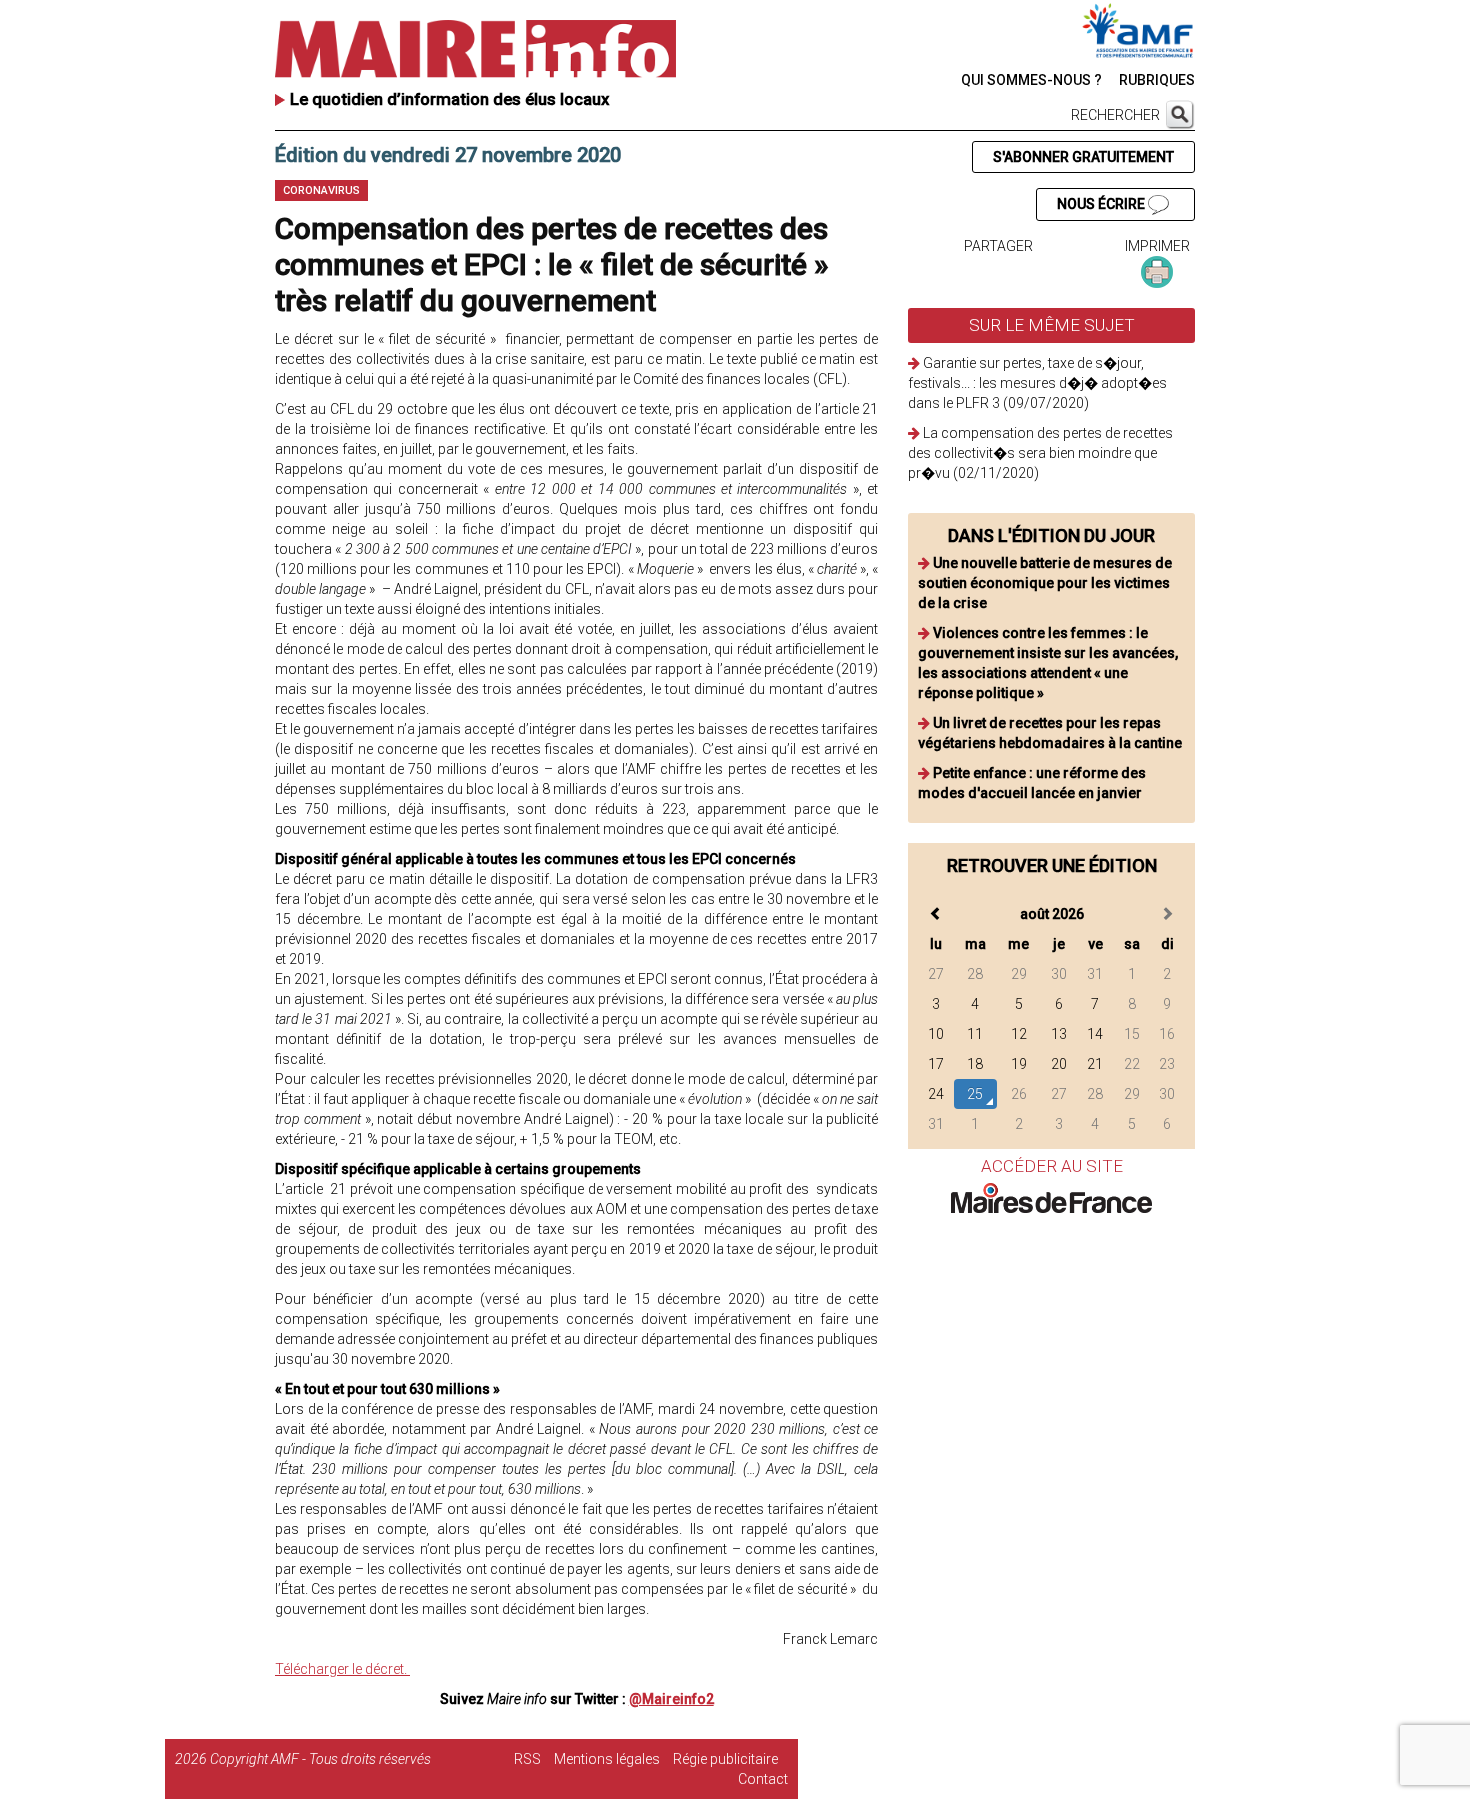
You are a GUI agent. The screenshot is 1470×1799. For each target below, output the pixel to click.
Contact (763, 1779)
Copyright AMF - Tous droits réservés (320, 1759)
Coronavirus (321, 190)
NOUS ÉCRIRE (1102, 204)
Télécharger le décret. (342, 1669)
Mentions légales (607, 1759)
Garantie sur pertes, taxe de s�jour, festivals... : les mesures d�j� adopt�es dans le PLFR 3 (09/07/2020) (1037, 383)
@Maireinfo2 (671, 1699)
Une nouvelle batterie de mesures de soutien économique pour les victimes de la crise (1045, 583)
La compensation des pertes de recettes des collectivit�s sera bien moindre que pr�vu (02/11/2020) (1040, 453)
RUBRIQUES (1157, 80)
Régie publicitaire (725, 1759)
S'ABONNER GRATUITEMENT (1083, 157)
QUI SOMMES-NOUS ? (1031, 80)
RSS (527, 1759)
